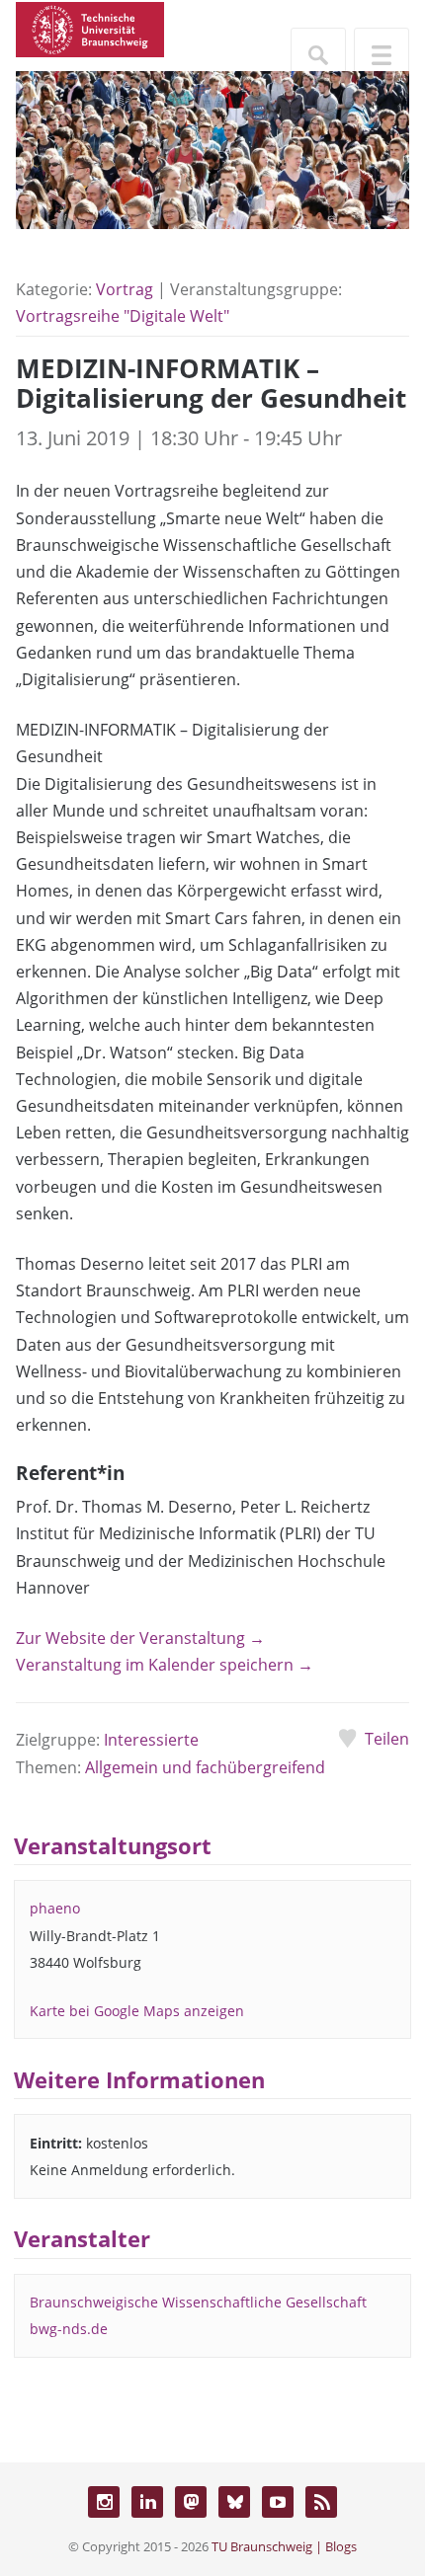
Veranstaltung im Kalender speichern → (165, 1665)
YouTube (278, 2502)
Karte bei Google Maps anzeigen (137, 2011)
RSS (321, 2502)
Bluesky (234, 2502)
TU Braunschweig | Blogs (284, 2546)
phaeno (55, 1908)
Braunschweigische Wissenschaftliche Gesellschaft (198, 2302)
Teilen (387, 1739)
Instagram (104, 2502)
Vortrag (125, 289)
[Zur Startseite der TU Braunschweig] (90, 28)
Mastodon (191, 2502)
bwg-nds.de (69, 2329)
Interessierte (151, 1740)
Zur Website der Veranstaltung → (140, 1638)
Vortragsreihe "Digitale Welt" (123, 316)
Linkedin (147, 2502)
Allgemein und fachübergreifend (205, 1767)
